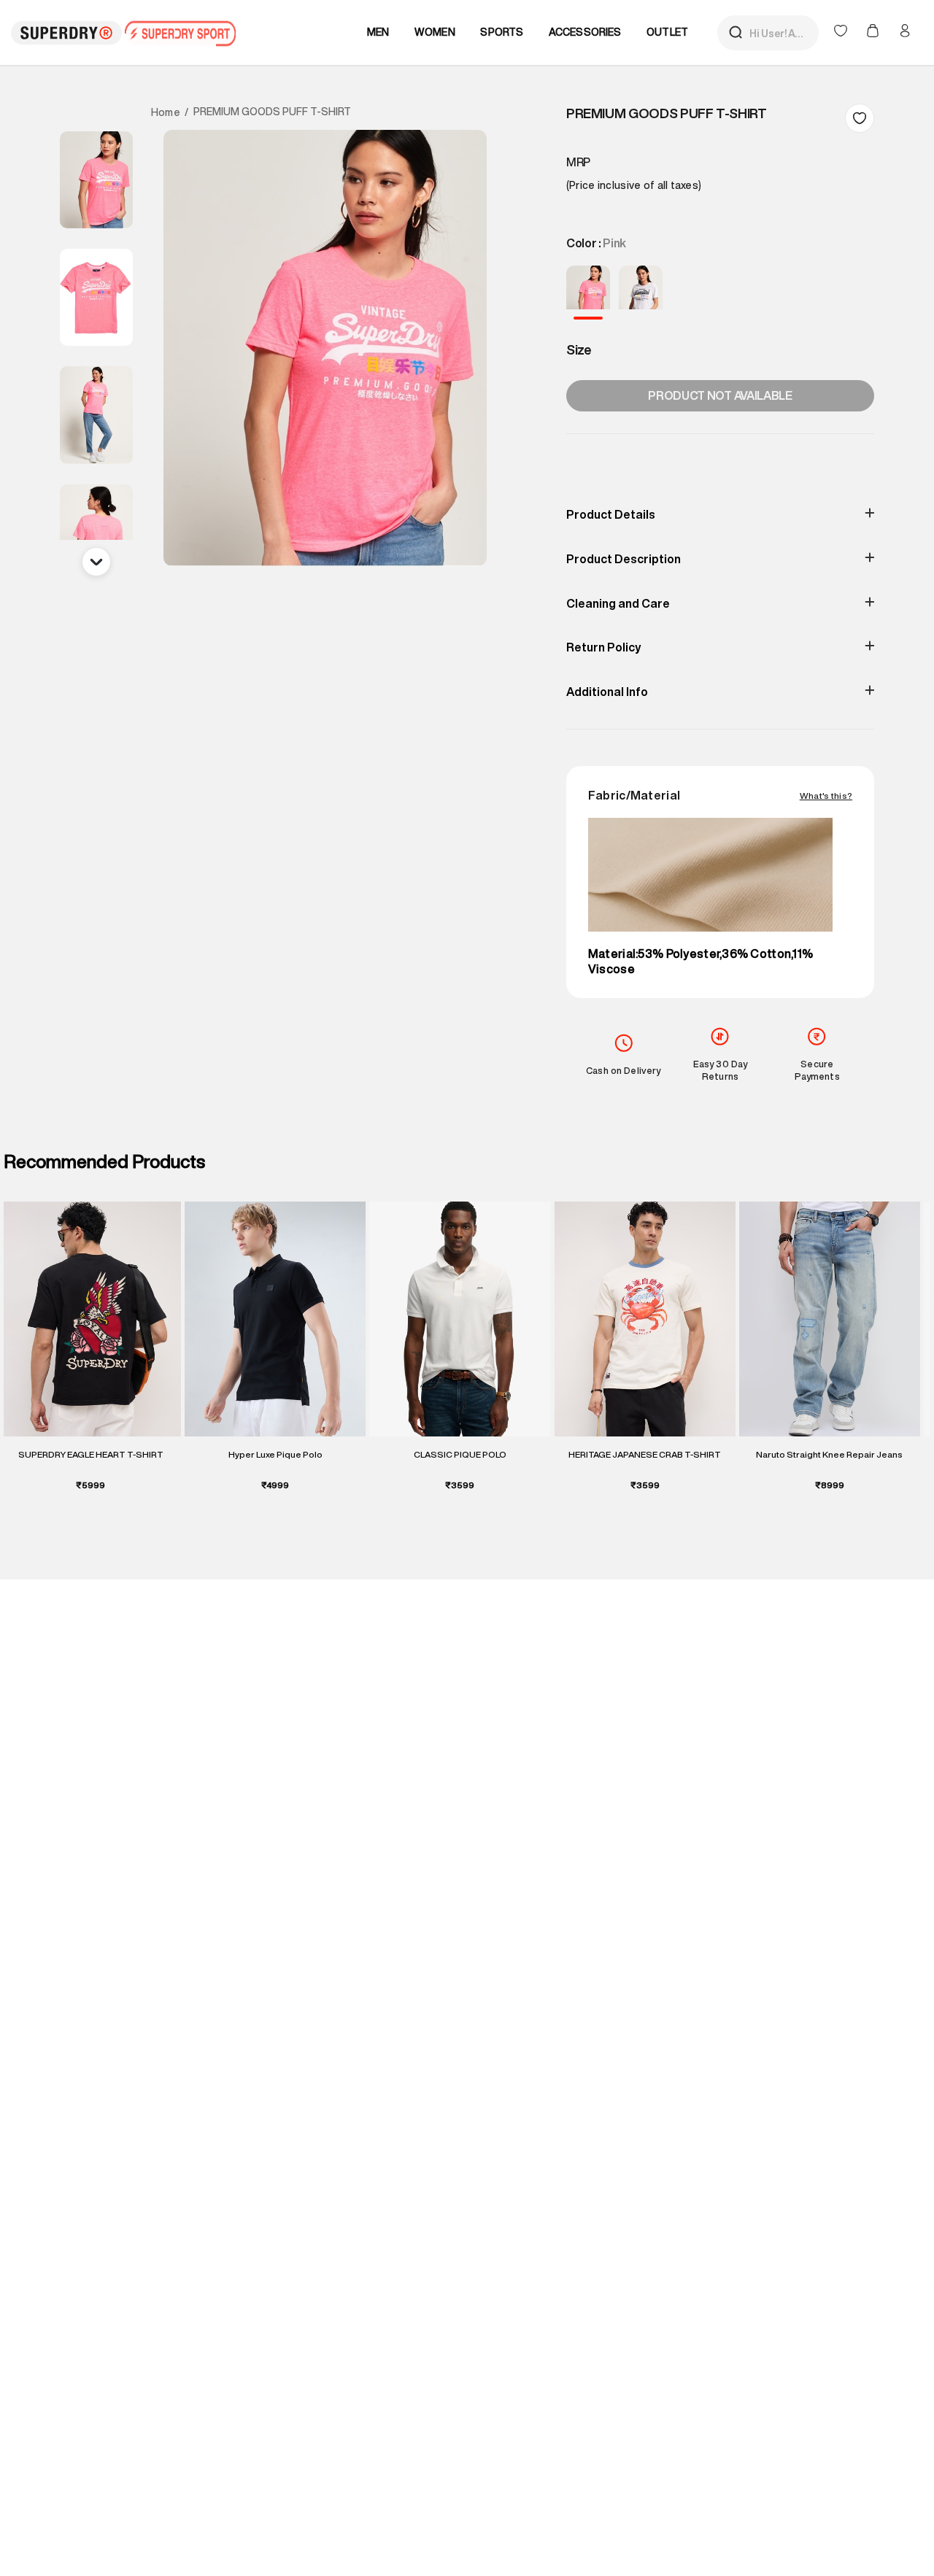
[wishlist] (842, 32)
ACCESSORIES (585, 32)
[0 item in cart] (874, 32)
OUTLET (667, 32)
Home (166, 112)
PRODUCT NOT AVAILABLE (720, 395)
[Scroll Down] (96, 562)
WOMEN (435, 32)
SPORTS (502, 32)
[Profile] (905, 31)
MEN (378, 32)
